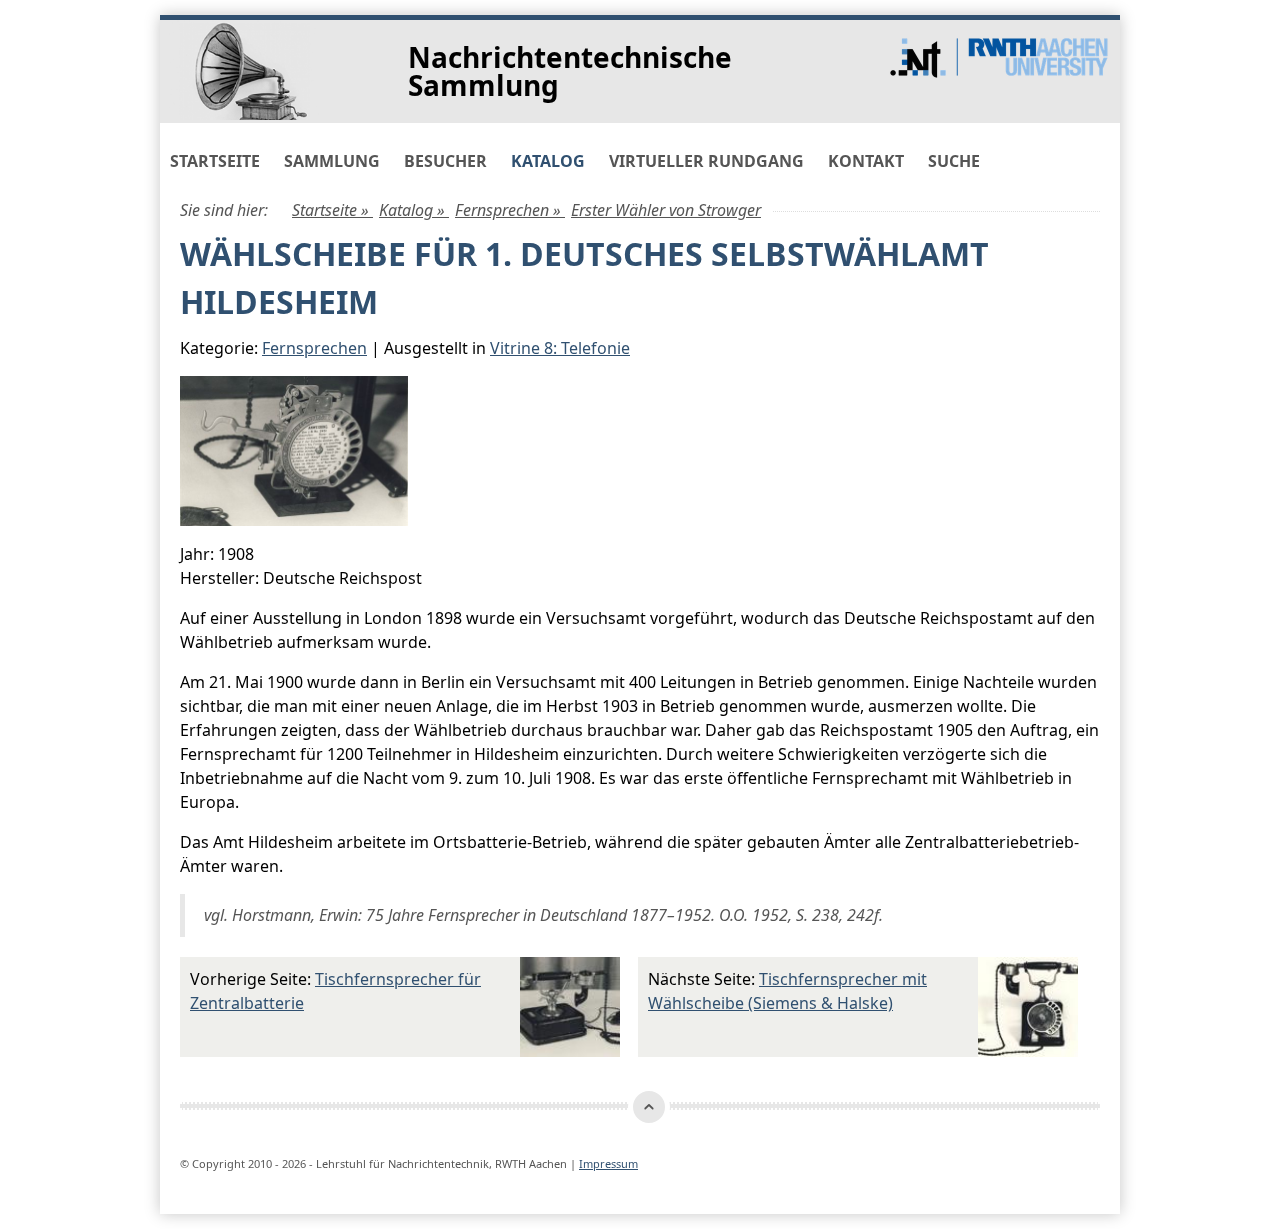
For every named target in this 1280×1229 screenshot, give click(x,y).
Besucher (445, 161)
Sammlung (332, 161)
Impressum (608, 1163)
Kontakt (866, 161)
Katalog (548, 161)
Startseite (215, 161)
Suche (954, 161)
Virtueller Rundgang (706, 161)
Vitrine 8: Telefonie (560, 348)
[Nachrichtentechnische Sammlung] (266, 70)
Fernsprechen (314, 348)
